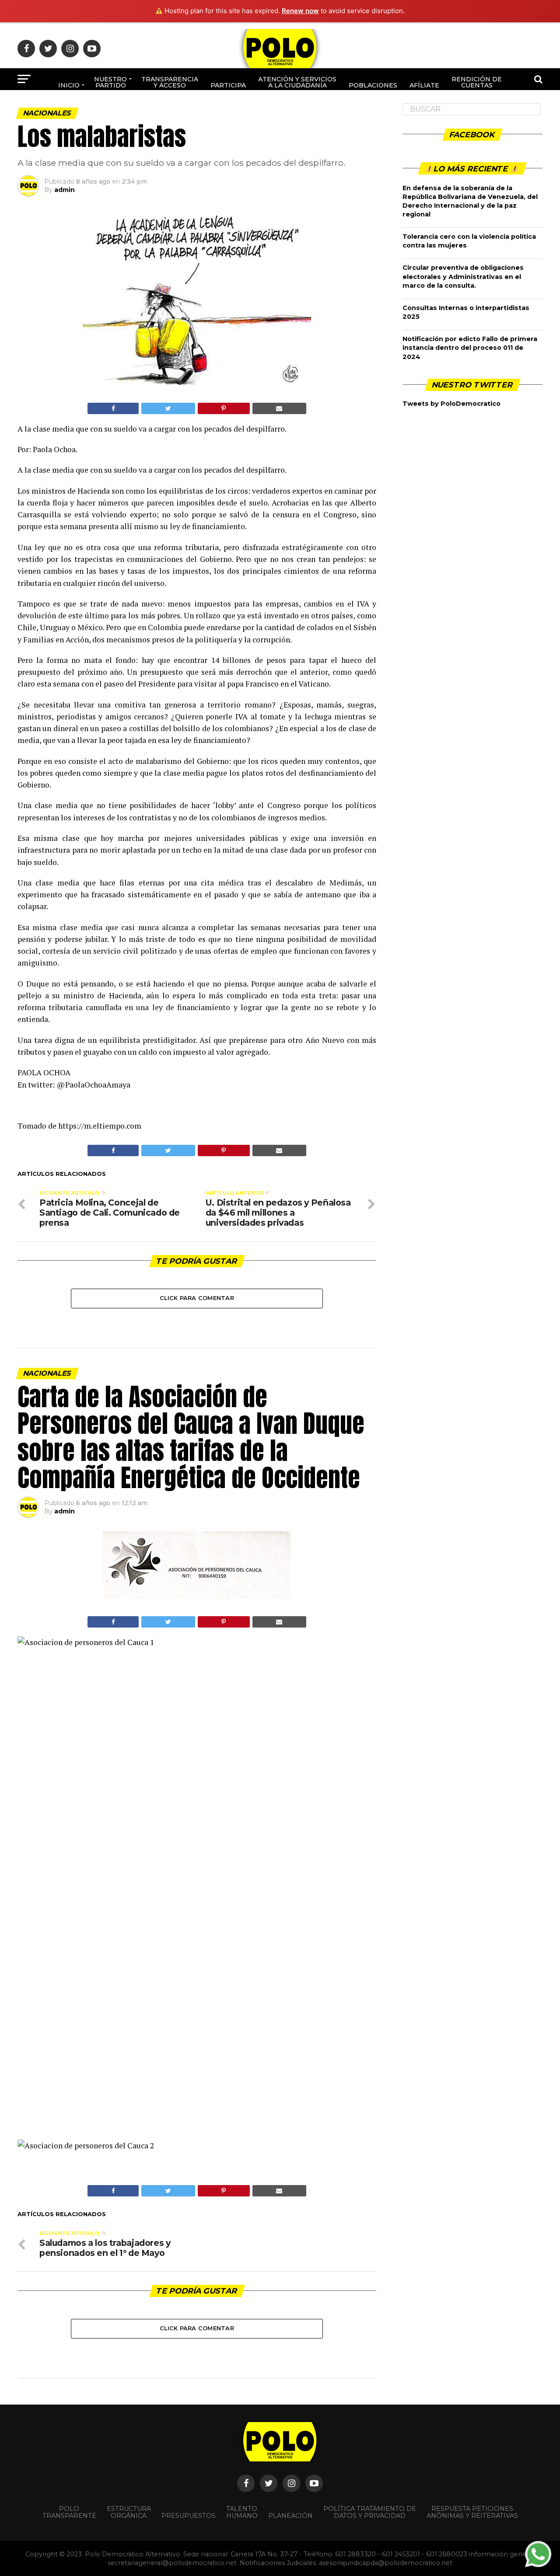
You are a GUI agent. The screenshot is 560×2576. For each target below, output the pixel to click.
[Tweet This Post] (168, 408)
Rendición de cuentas (477, 82)
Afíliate (424, 85)
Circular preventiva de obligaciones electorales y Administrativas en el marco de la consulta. (463, 276)
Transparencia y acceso (170, 82)
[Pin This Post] (224, 408)
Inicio (69, 85)
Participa (228, 85)
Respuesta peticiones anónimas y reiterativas (472, 2512)
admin (65, 190)
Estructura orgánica (129, 2512)
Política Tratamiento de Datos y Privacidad (370, 2512)
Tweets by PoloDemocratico (451, 404)
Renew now (300, 11)
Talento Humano (242, 2512)
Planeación (290, 2516)
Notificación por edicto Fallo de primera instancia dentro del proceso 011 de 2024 (470, 348)
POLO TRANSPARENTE (69, 2512)
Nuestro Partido (110, 82)
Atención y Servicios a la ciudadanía (297, 82)
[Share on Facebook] (113, 408)
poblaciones (373, 85)
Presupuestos (189, 2516)
